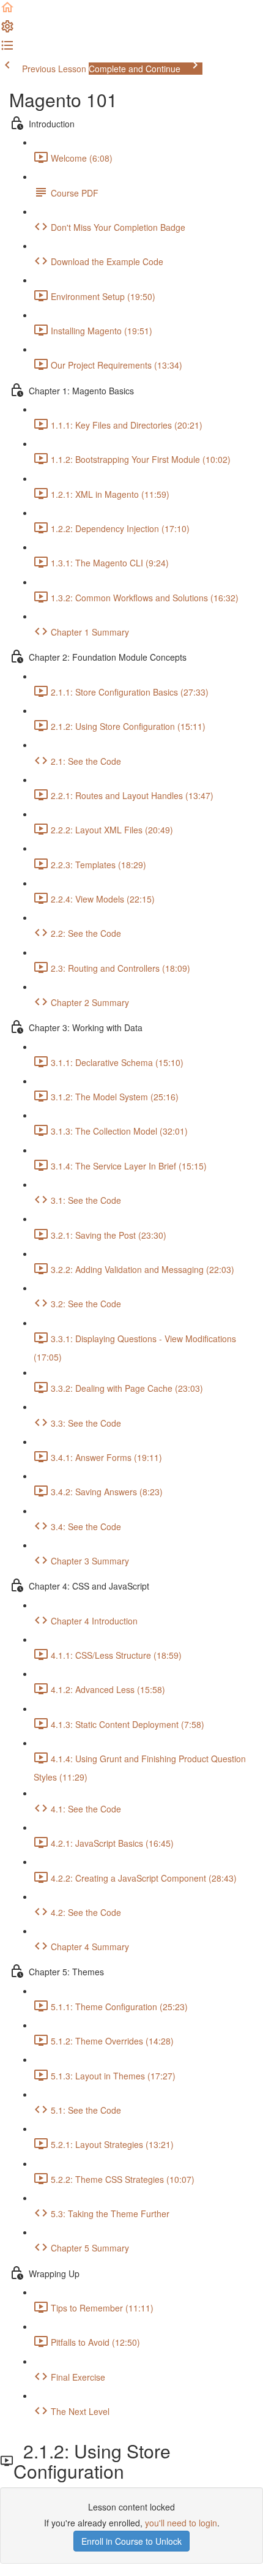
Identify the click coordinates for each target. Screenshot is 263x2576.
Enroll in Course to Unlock (131, 2541)
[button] (7, 11)
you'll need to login (181, 2523)
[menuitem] (7, 30)
